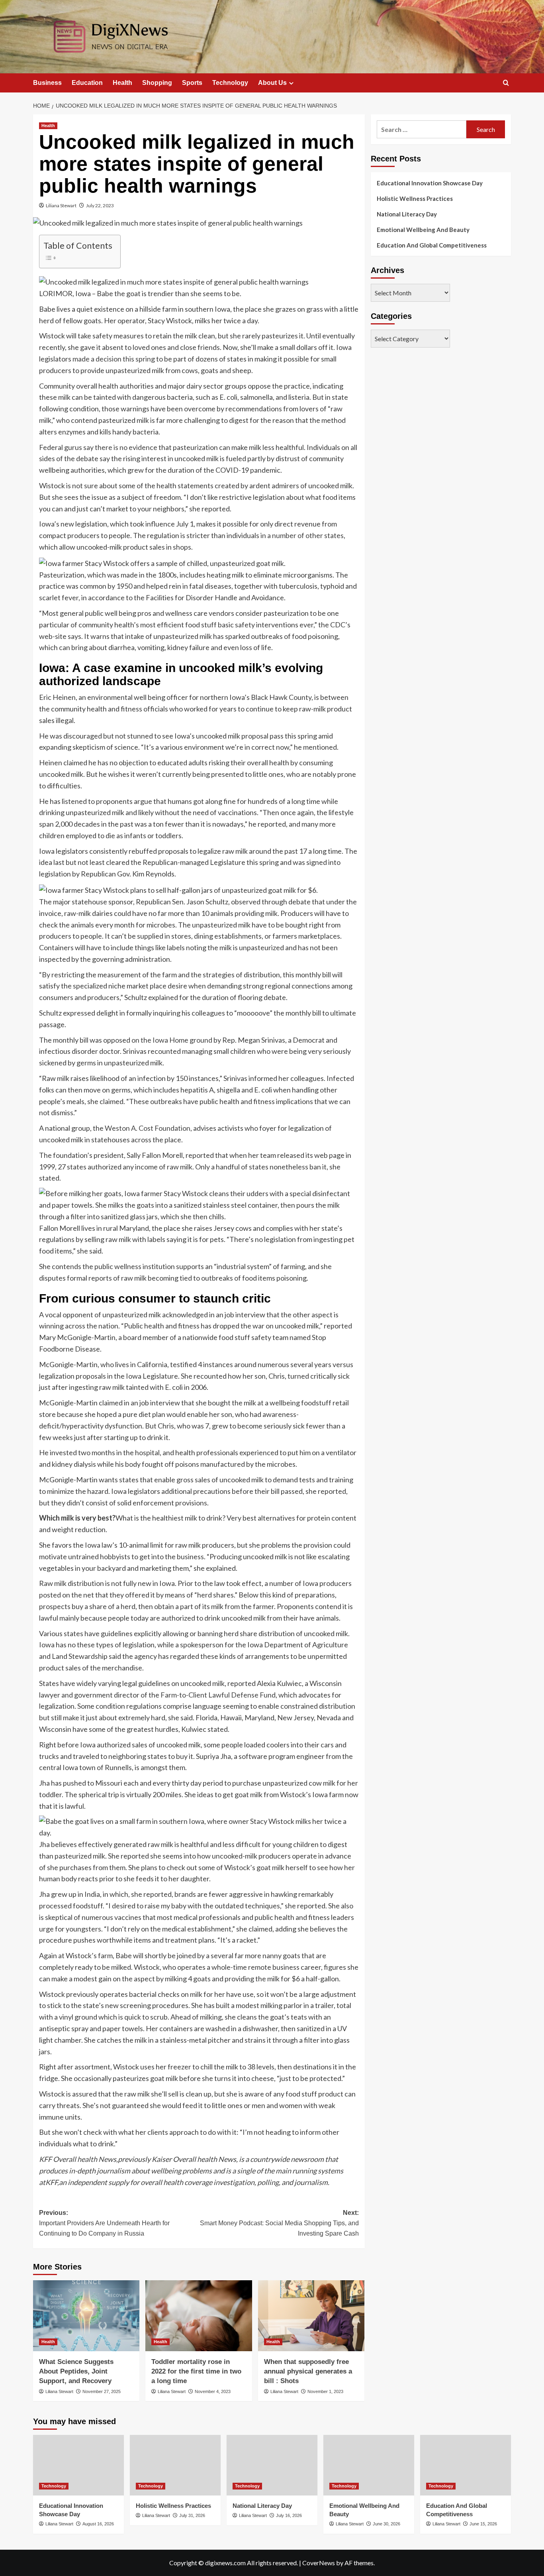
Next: (279, 2223)
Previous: (104, 2223)
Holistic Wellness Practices (415, 198)
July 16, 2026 (289, 2515)
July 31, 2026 (192, 2515)
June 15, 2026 (483, 2524)
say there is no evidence (120, 447)
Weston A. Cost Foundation (148, 1128)
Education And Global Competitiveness (432, 245)
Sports (192, 83)
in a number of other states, (303, 535)
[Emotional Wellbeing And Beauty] (369, 2465)
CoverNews (319, 2563)
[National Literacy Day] (272, 2465)
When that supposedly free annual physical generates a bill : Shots (308, 2371)
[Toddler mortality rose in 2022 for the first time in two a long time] (199, 2316)
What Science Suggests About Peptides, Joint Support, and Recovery (76, 2371)
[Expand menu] (291, 83)
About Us (272, 83)
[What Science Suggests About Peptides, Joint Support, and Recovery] (86, 2316)
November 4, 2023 (213, 2391)
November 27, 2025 (102, 2391)
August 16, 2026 (98, 2524)
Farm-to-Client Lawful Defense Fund (218, 1695)
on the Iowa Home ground (172, 1040)
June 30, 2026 (386, 2524)
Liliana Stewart (61, 205)
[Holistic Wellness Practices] (175, 2465)
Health (122, 83)
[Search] (506, 83)
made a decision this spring (114, 359)
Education (87, 83)
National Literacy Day (407, 214)
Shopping (157, 83)
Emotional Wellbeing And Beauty (423, 230)
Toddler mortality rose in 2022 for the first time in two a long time (196, 2371)
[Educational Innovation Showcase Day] (78, 2465)
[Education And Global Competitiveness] (466, 2465)
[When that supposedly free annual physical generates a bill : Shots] (311, 2316)
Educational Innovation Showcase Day (430, 183)
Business (47, 83)
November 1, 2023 (325, 2391)
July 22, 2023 (100, 205)
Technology (230, 83)
